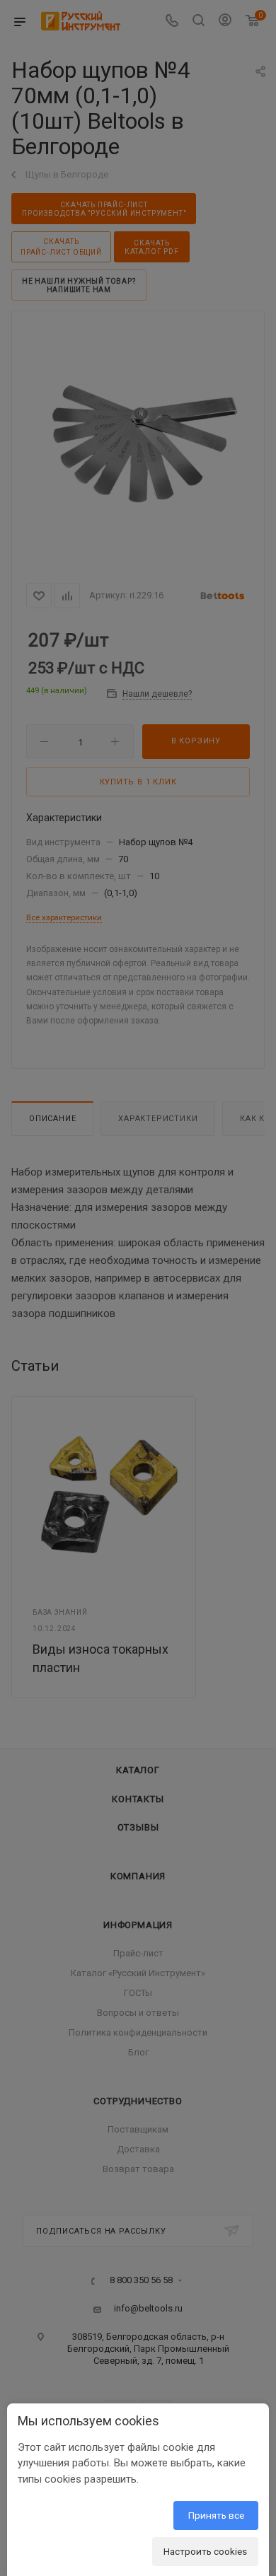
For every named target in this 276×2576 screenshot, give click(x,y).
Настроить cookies (205, 2551)
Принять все (216, 2515)
